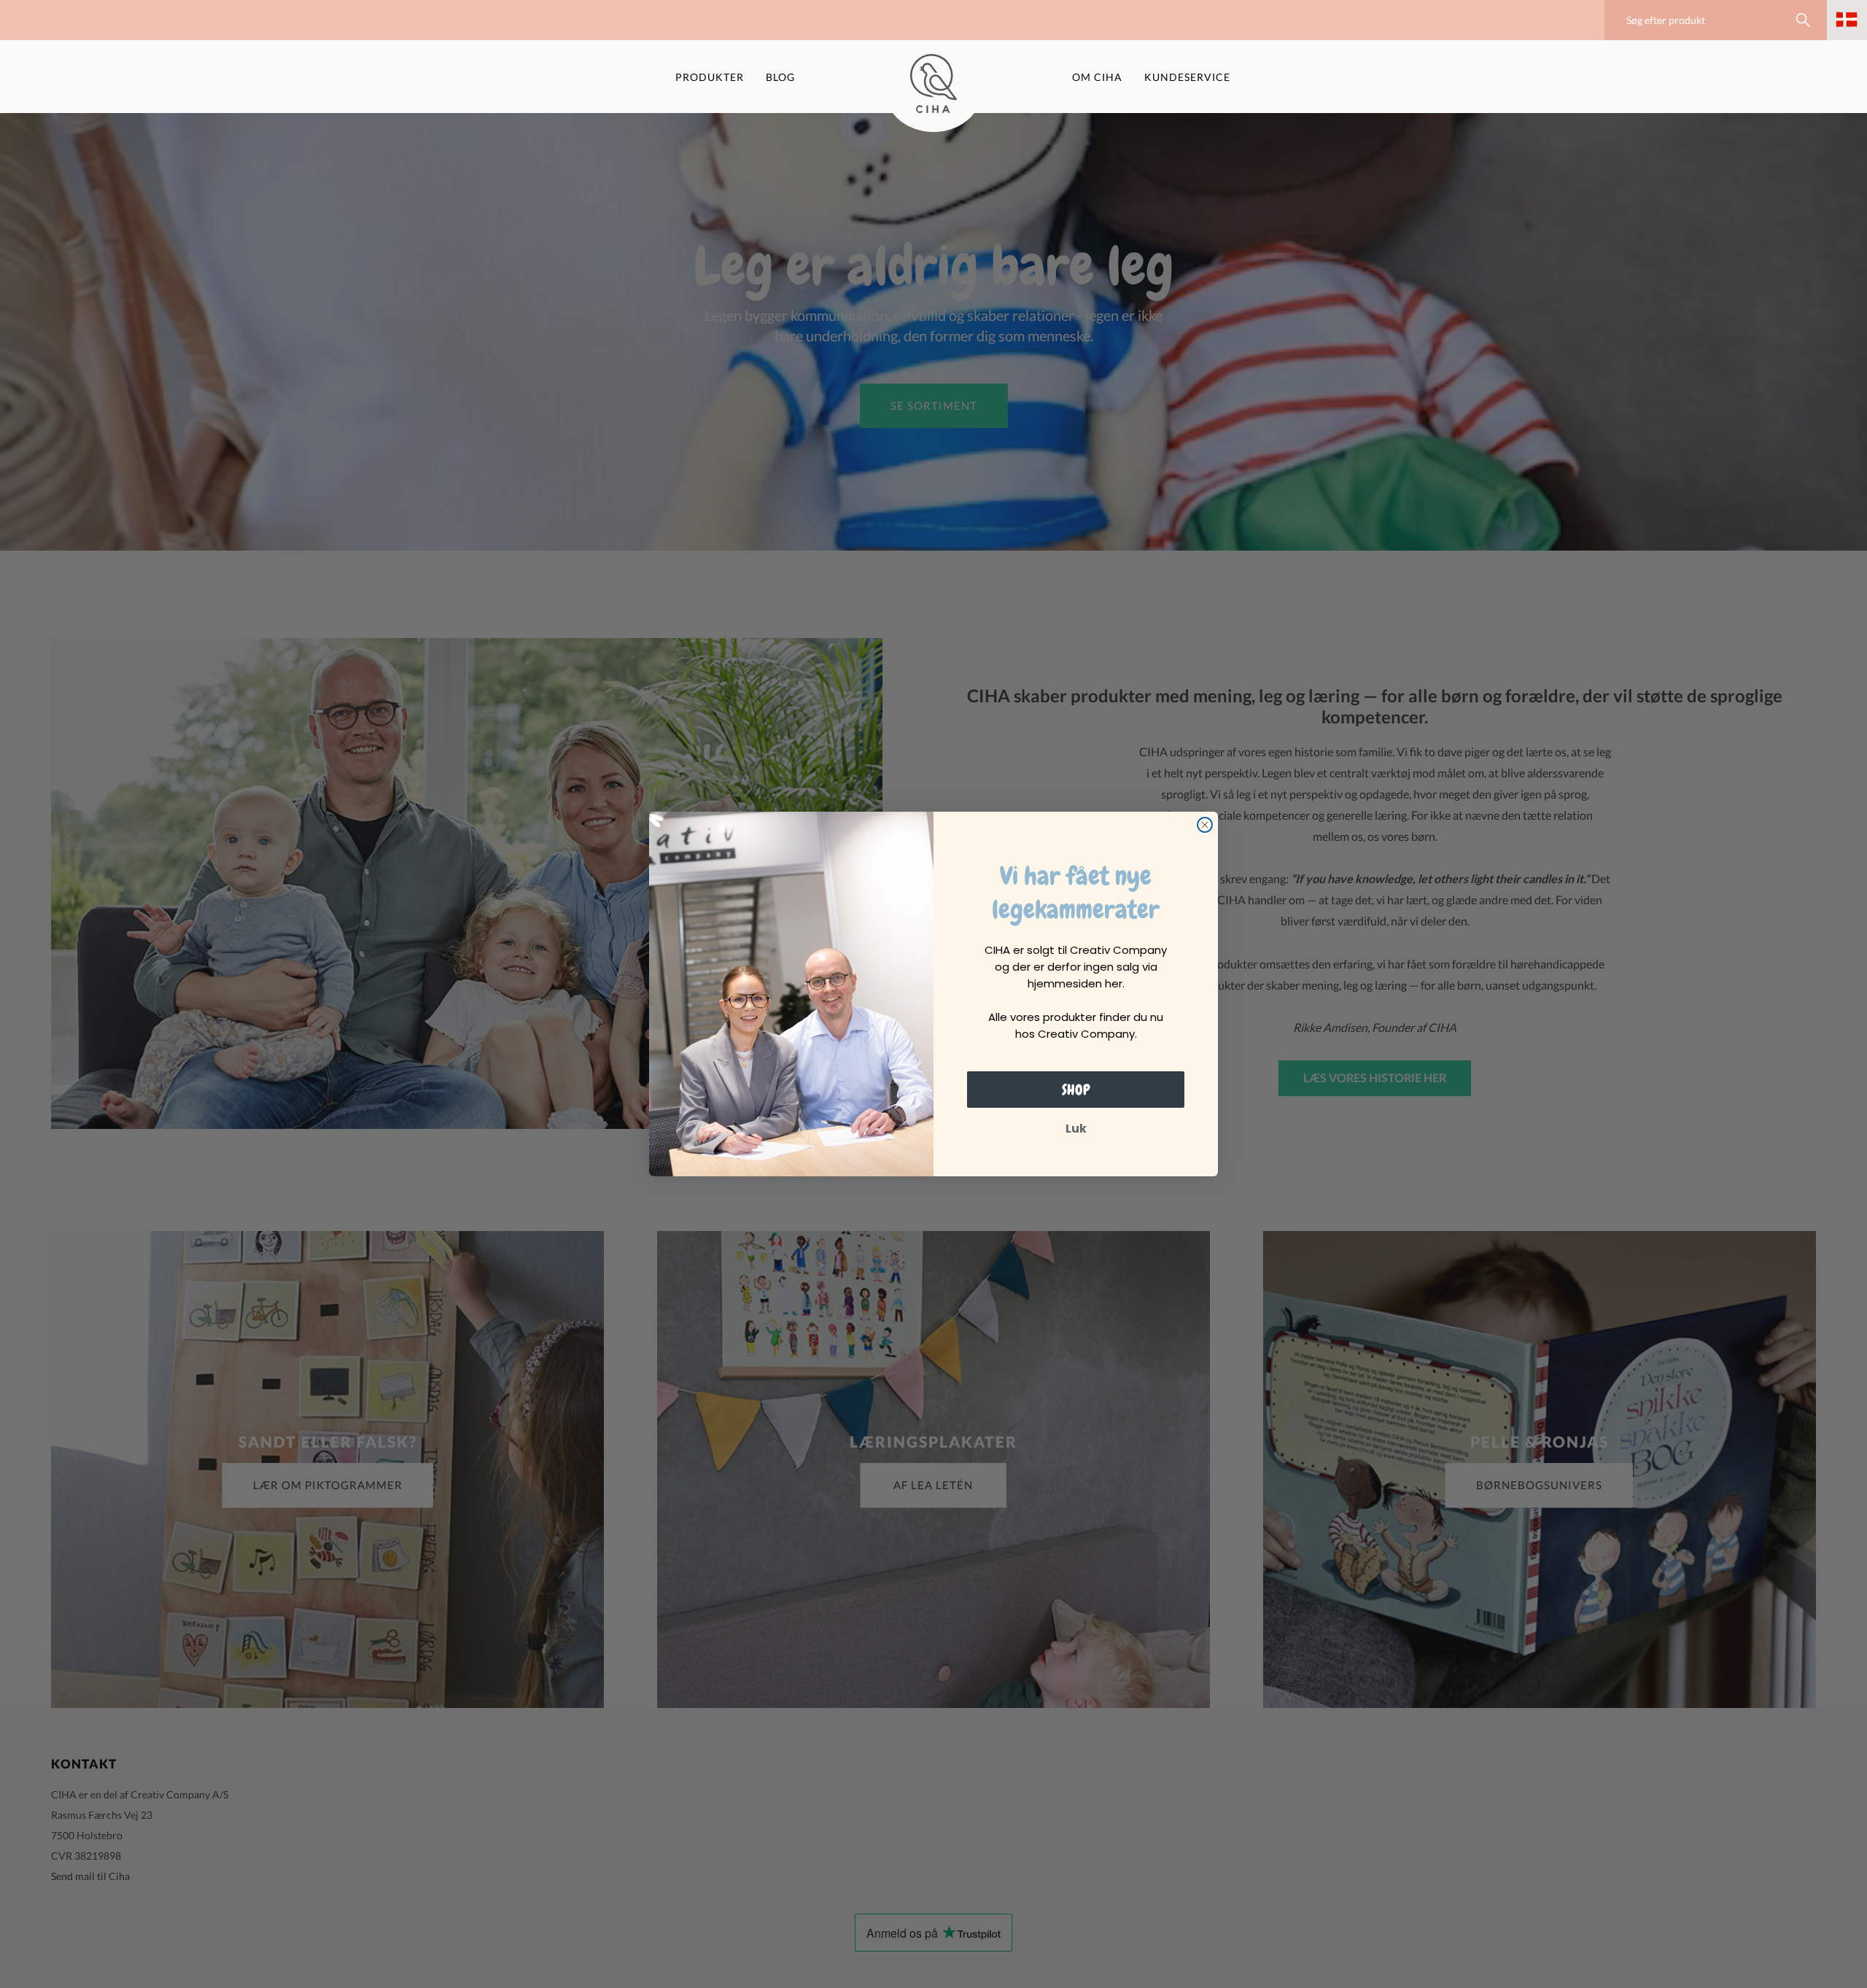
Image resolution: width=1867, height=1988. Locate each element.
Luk (1076, 1129)
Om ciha (1097, 77)
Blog (780, 77)
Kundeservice (1187, 77)
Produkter (710, 77)
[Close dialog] (1205, 825)
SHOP (1076, 1090)
